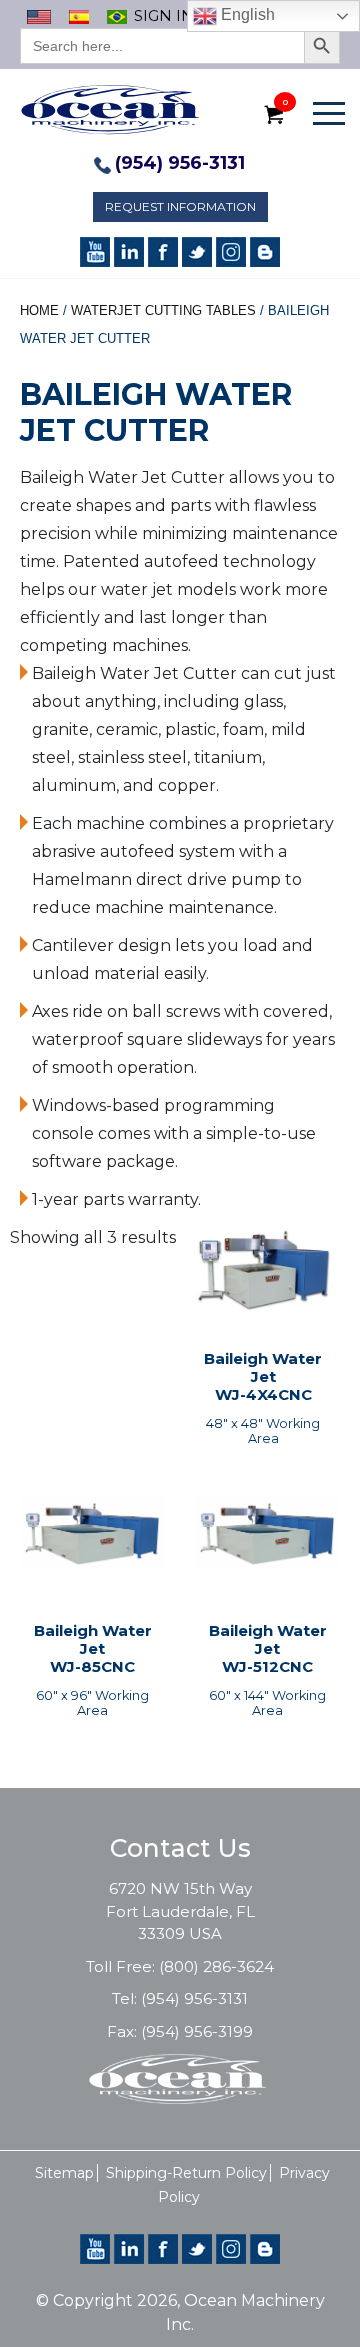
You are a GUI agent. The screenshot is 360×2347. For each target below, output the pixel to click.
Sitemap (64, 2173)
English (246, 14)
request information (180, 206)
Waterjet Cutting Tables (163, 310)
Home (39, 310)
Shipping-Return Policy (186, 2173)
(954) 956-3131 (180, 163)
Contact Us (180, 1848)
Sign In (164, 15)
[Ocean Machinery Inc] (110, 108)
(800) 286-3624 (216, 1966)
